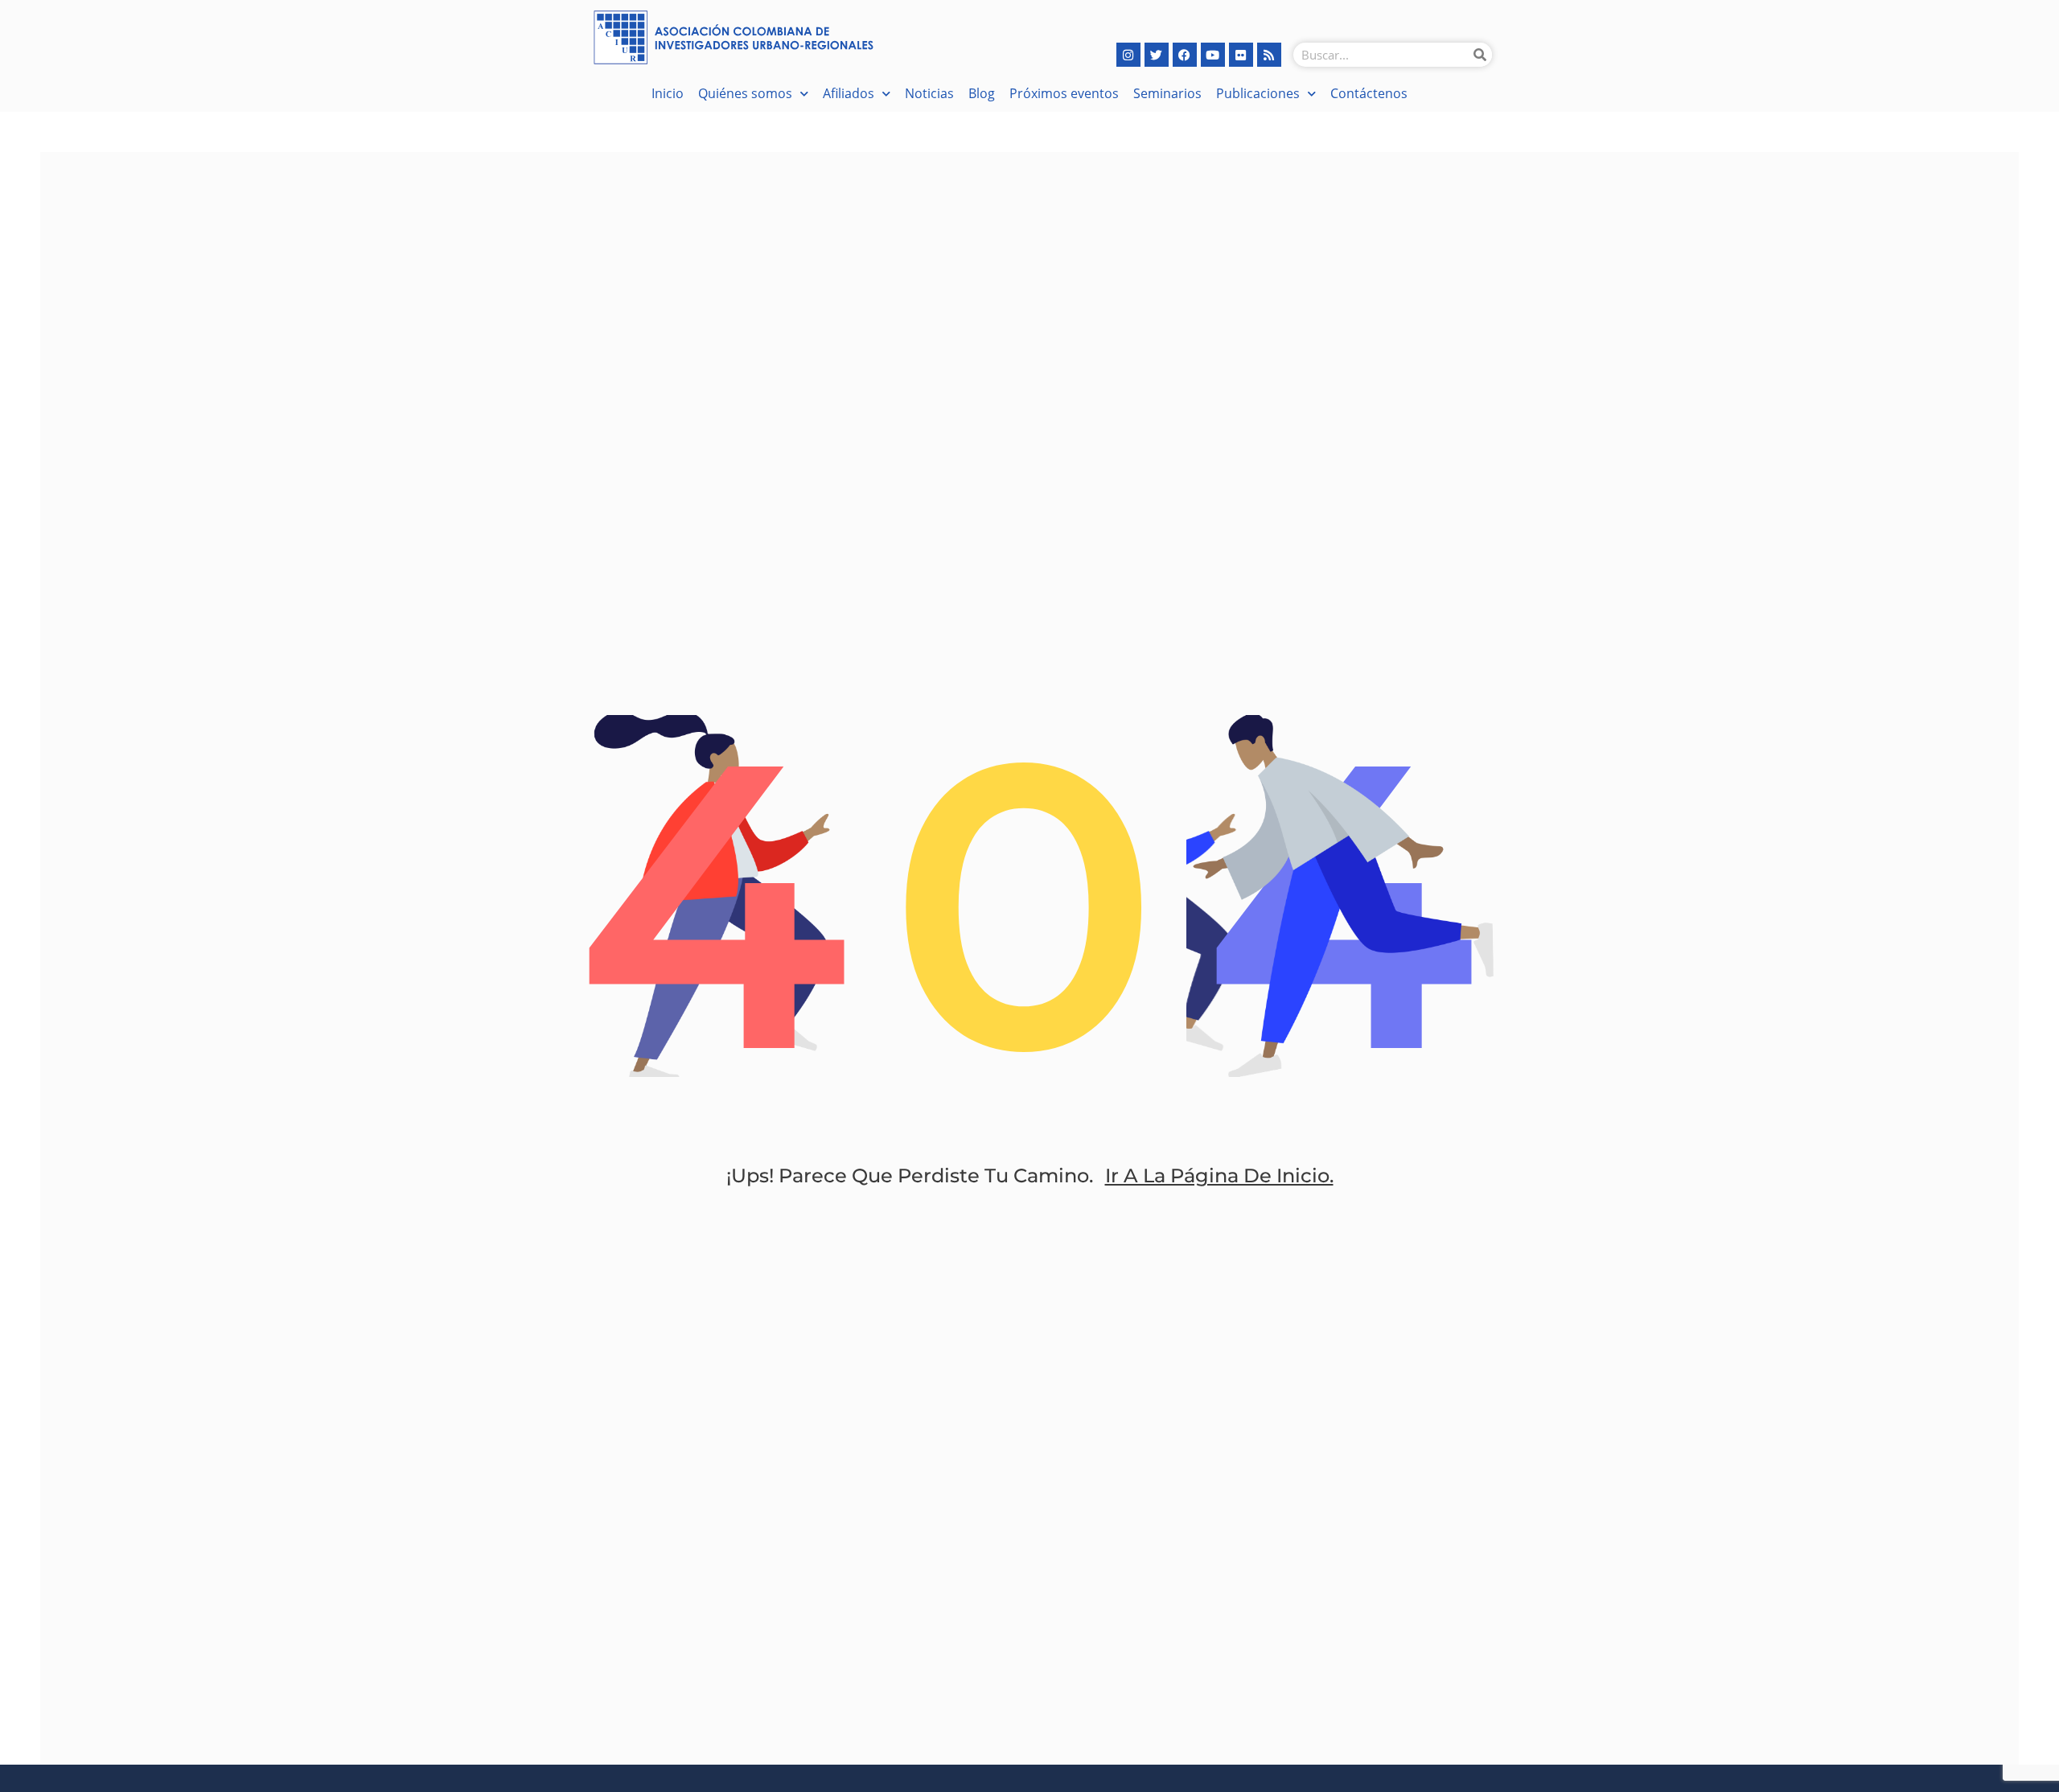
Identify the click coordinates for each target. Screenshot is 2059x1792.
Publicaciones (1258, 93)
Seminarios (1167, 93)
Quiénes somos (745, 93)
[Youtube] (1213, 55)
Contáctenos (1369, 93)
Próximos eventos (1064, 93)
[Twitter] (1157, 55)
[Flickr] (1241, 55)
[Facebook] (1185, 55)
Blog (982, 93)
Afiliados (849, 93)
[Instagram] (1128, 55)
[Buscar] (1480, 55)
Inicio (668, 93)
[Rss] (1269, 55)
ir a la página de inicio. (1219, 1175)
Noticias (929, 93)
